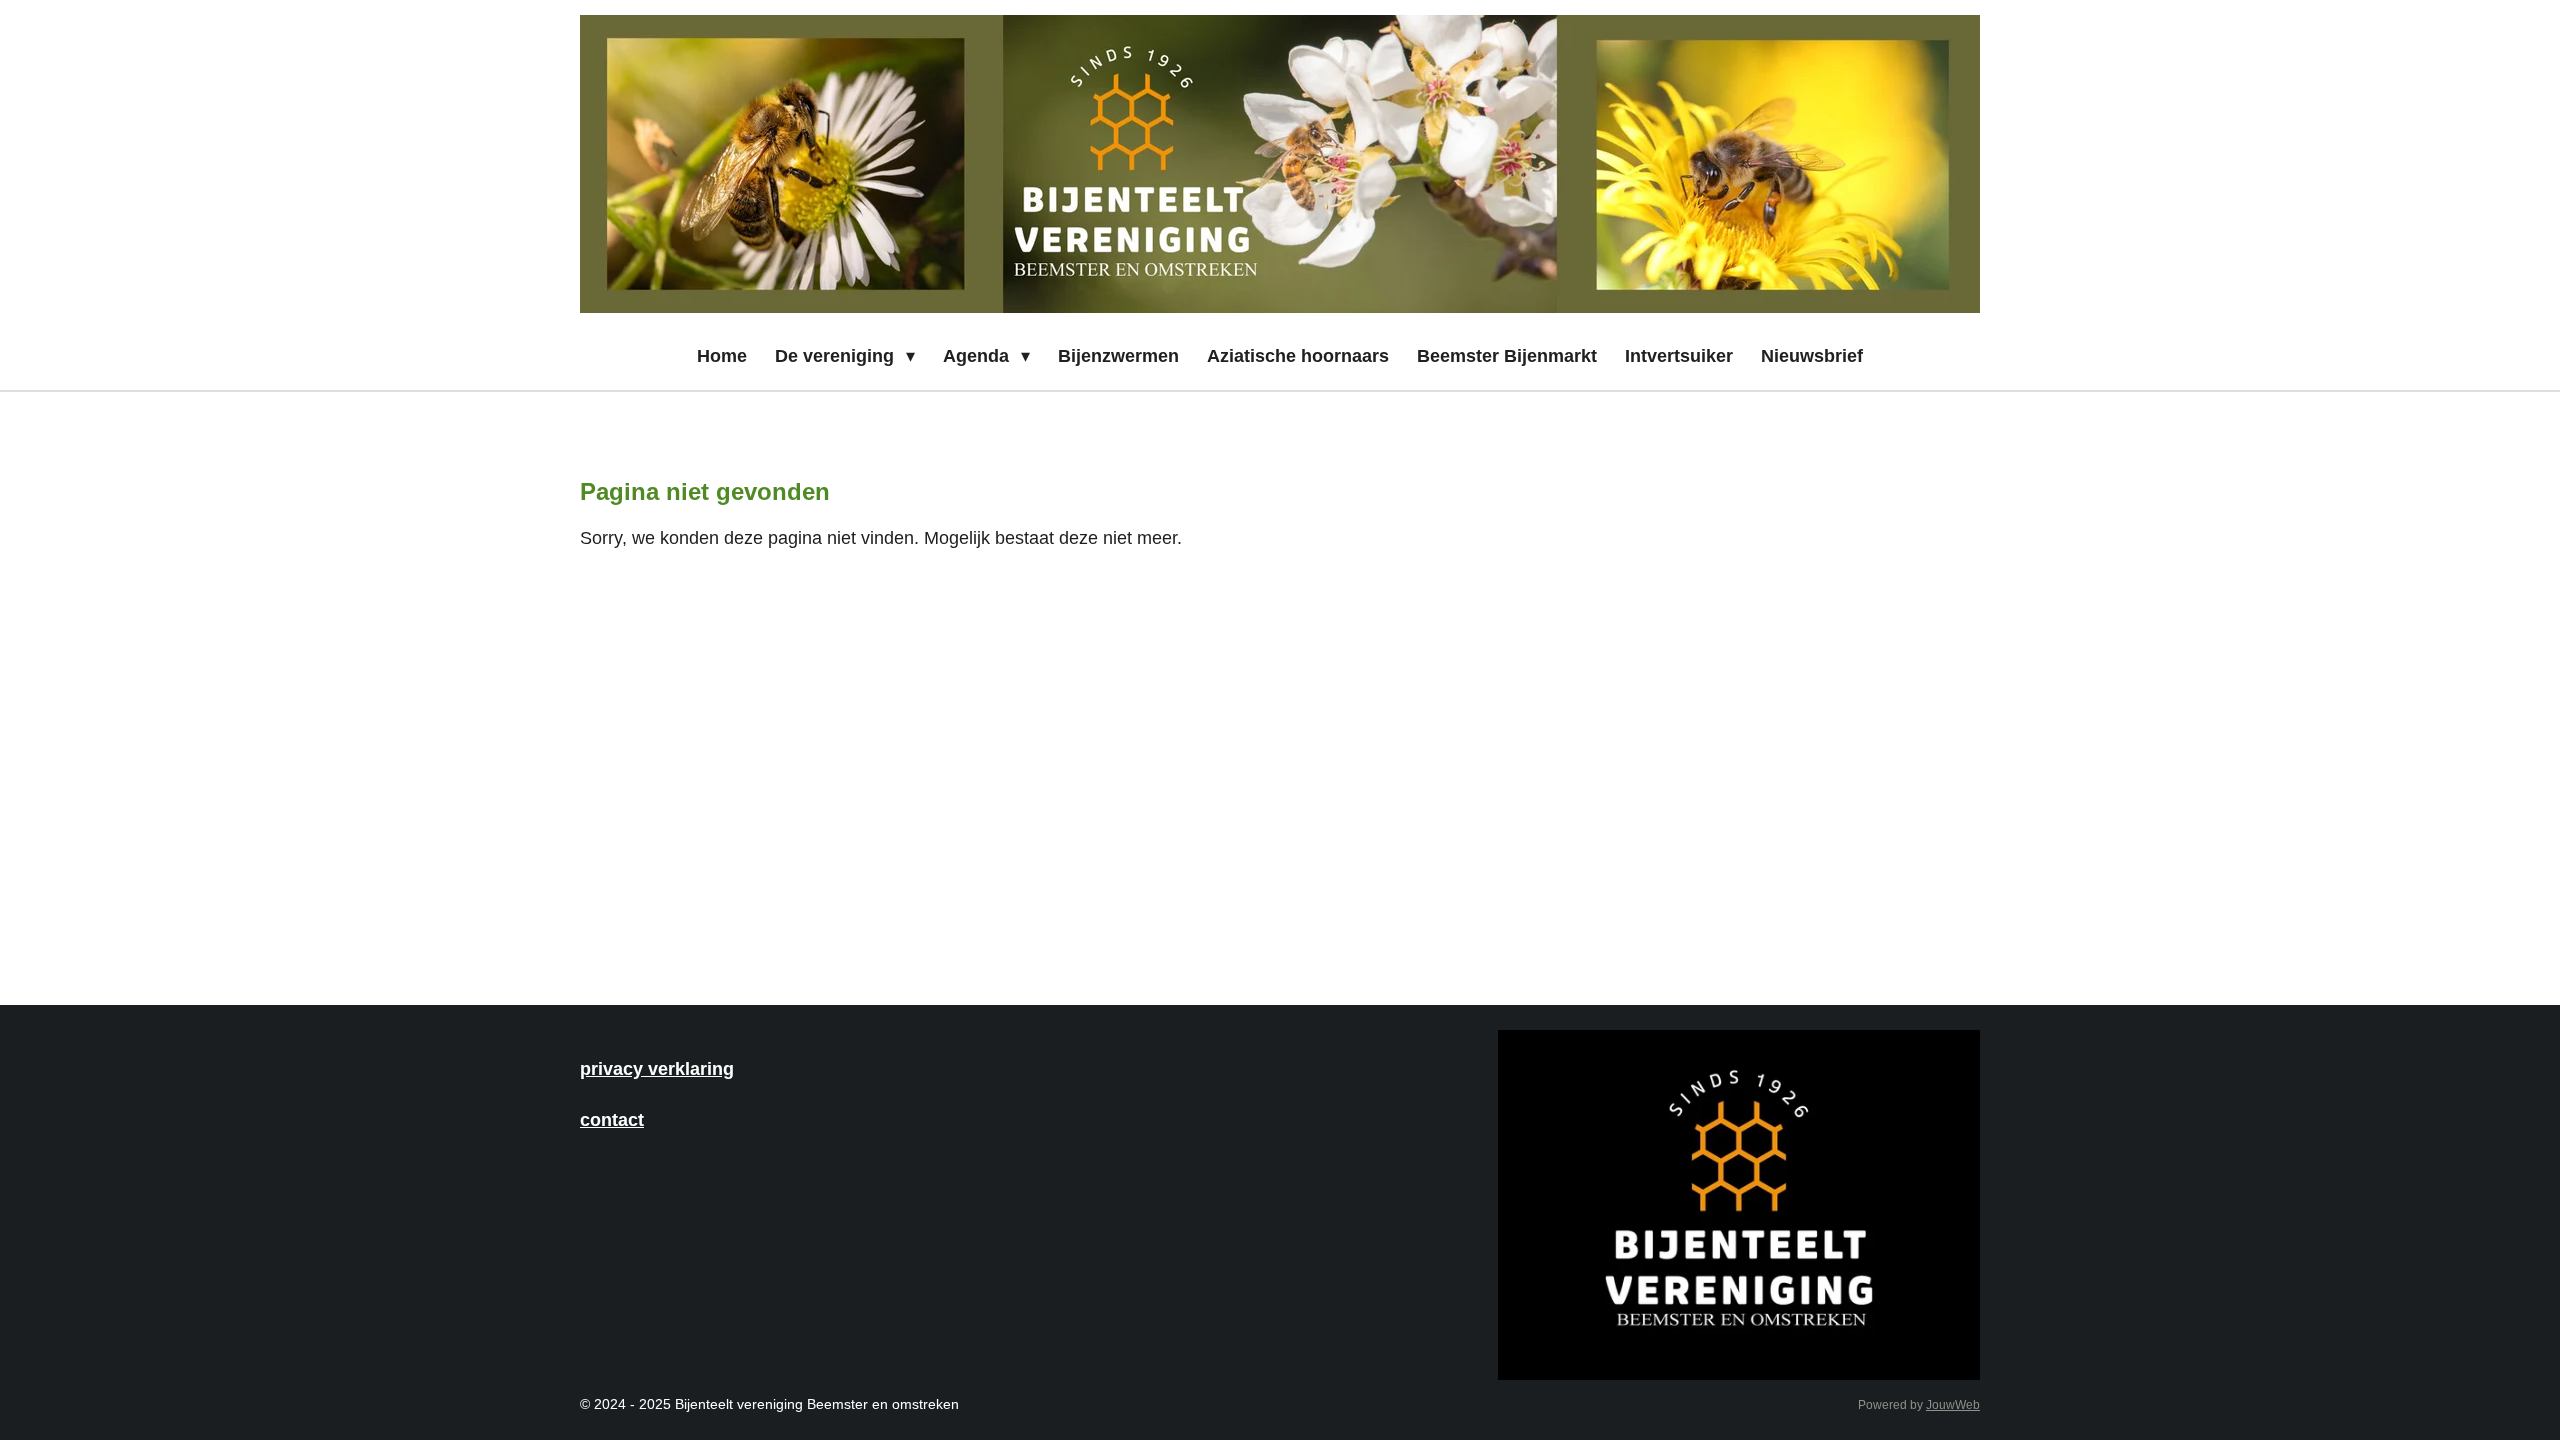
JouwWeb (1953, 1404)
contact (612, 1119)
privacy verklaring (657, 1068)
